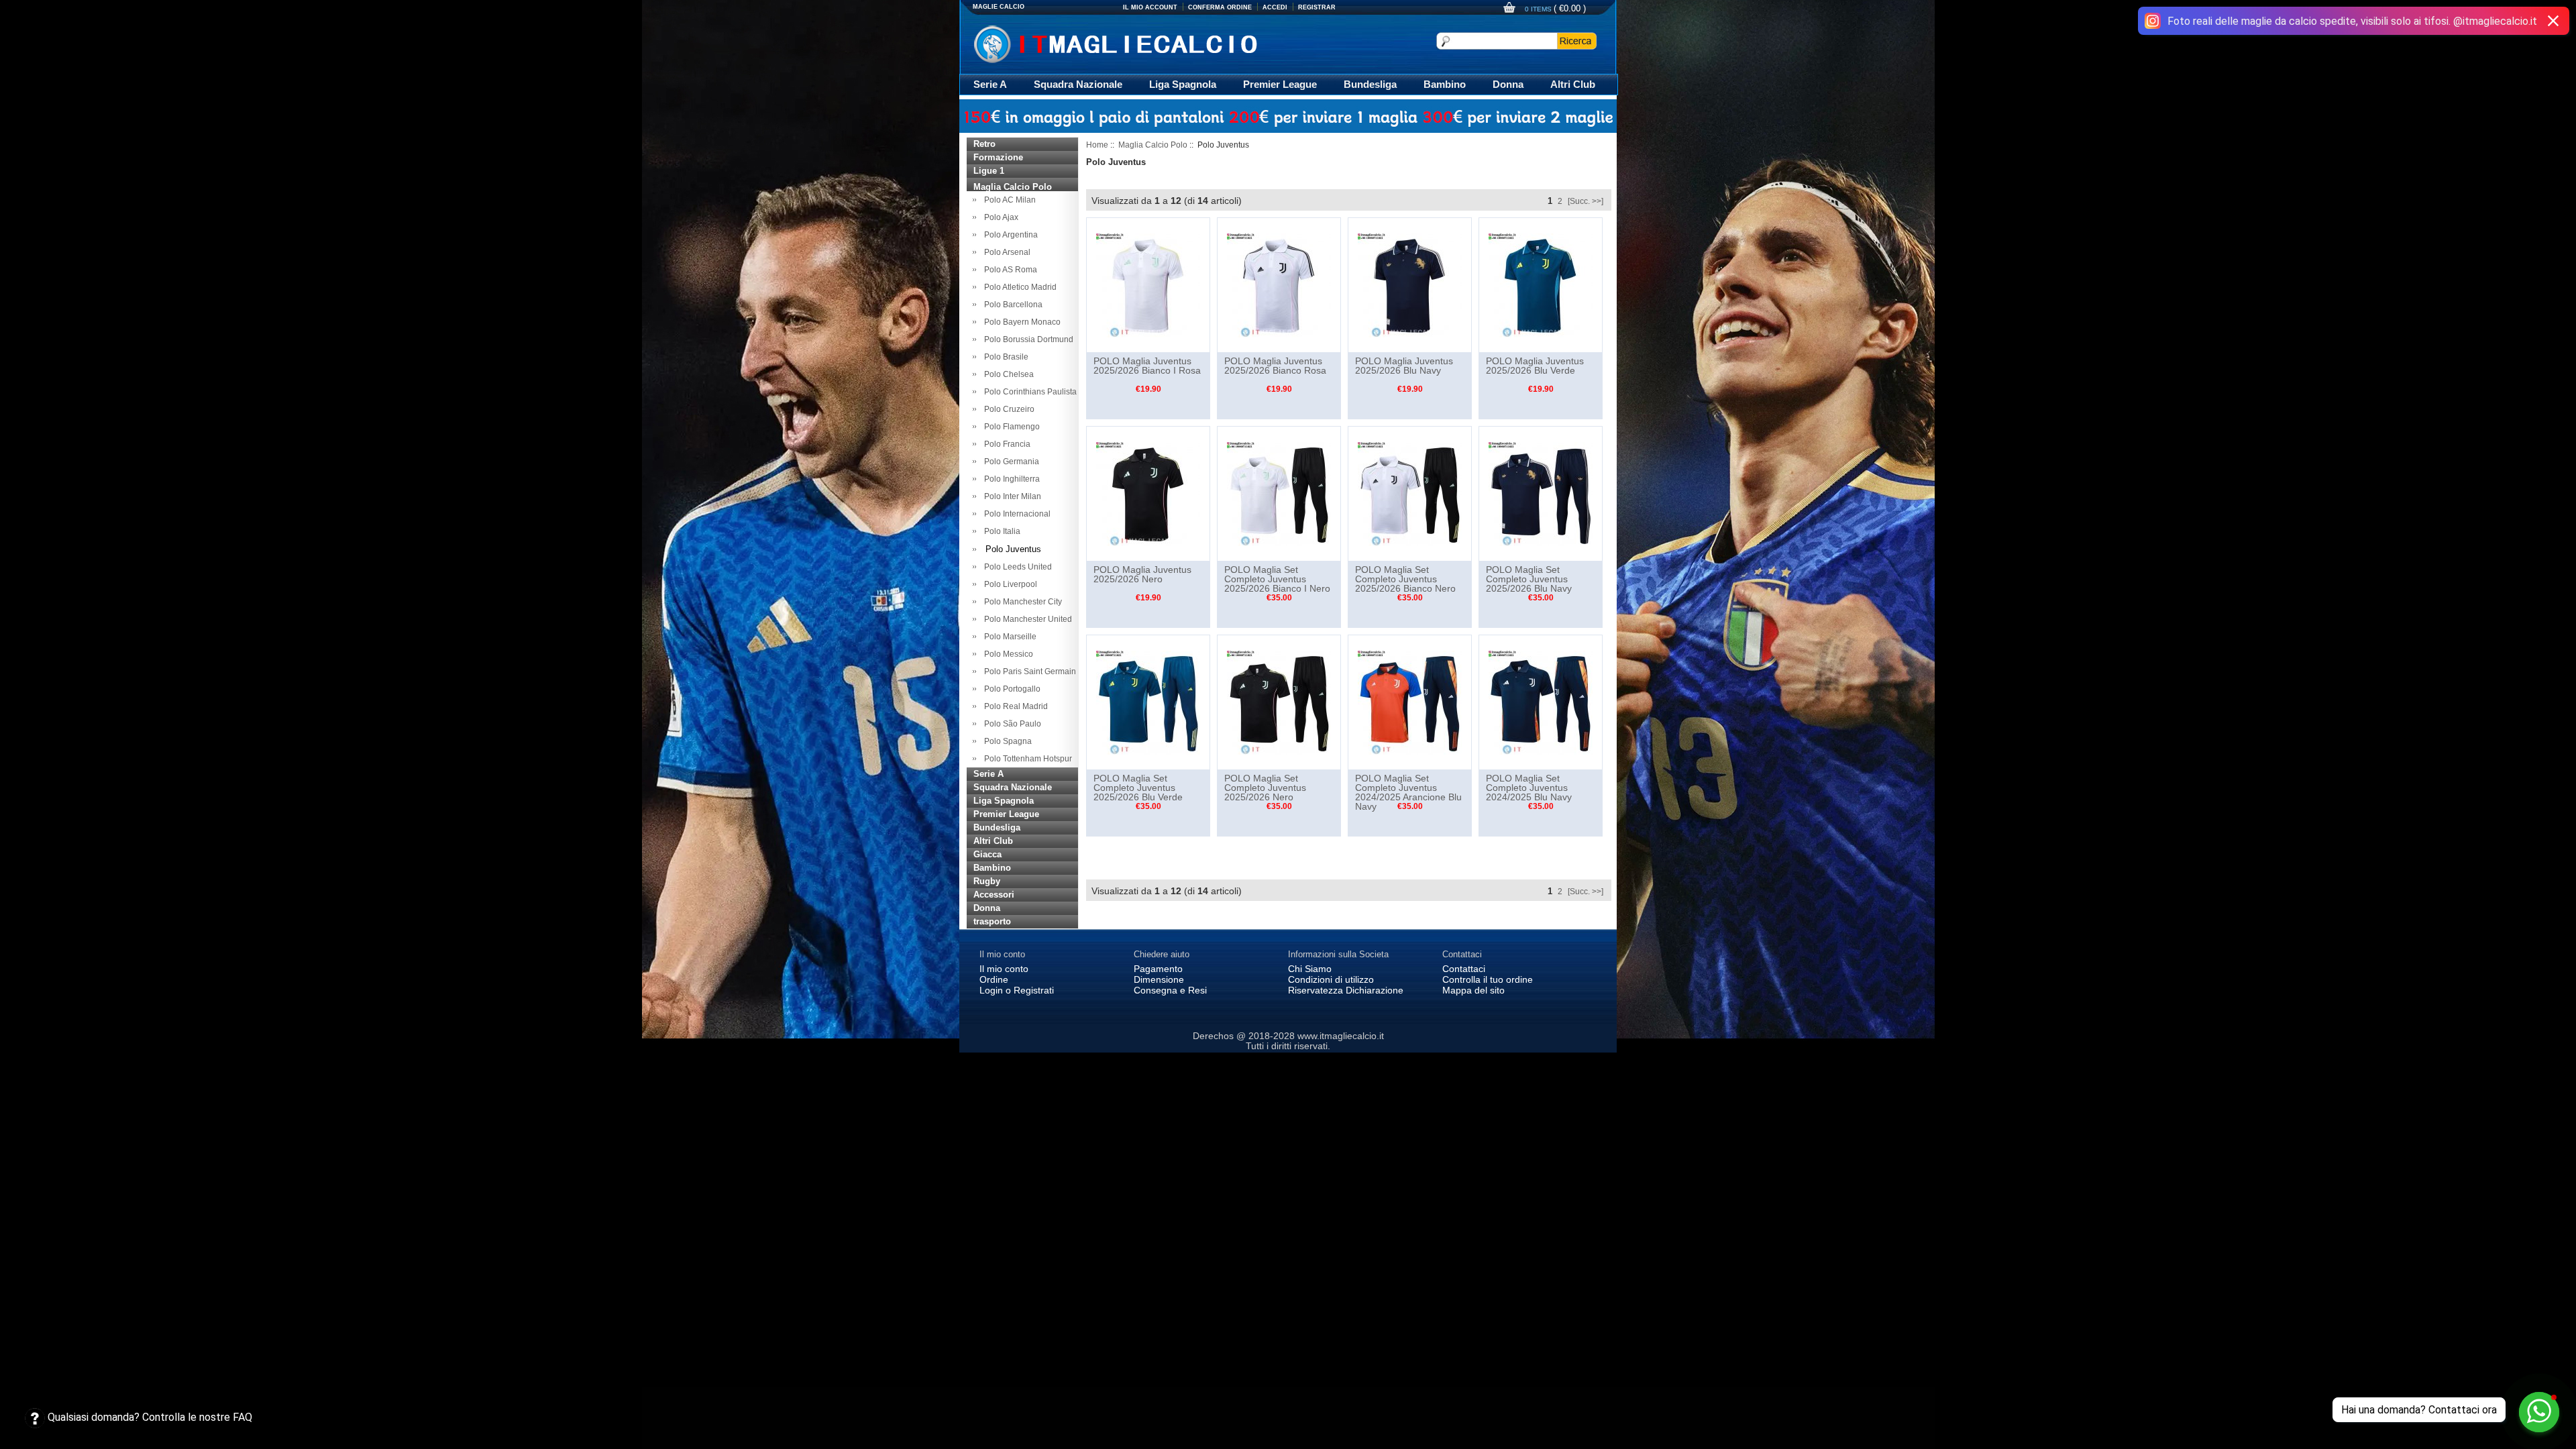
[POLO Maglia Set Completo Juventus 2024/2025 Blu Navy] (1541, 702)
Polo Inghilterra (1010, 479)
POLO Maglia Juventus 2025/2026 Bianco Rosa (1275, 366)
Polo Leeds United (1016, 567)
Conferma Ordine (1220, 7)
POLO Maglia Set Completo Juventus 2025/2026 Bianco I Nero (1277, 579)
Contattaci (1464, 969)
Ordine (994, 979)
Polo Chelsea (1007, 374)
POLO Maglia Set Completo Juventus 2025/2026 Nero (1265, 788)
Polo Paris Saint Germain (1028, 672)
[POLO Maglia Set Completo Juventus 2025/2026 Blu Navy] (1541, 493)
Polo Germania (1010, 462)
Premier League (1280, 84)
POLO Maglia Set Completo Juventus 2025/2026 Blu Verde (1138, 788)
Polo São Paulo (1011, 724)
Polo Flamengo (1010, 427)
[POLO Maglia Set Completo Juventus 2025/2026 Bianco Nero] (1410, 493)
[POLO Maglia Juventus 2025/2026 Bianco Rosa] (1279, 284)
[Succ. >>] (1586, 201)
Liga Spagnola (1183, 84)
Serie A (990, 84)
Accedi (1275, 7)
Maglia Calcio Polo (1153, 145)
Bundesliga (1370, 84)
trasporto (992, 921)
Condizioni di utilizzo (1331, 979)
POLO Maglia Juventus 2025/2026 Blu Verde (1535, 366)
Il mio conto (1004, 969)
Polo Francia (1005, 444)
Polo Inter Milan (1011, 496)
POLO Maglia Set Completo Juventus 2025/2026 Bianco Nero (1405, 579)
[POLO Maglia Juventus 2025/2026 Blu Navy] (1410, 284)
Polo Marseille (1008, 637)
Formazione (998, 157)
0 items (1539, 9)
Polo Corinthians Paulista (1028, 392)
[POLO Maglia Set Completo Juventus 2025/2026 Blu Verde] (1148, 702)
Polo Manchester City (1021, 602)
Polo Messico (1007, 654)
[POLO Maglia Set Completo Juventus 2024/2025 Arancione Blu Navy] (1410, 702)
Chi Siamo (1310, 969)
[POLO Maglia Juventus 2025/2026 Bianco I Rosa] (1148, 284)
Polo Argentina (1009, 235)
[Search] (1577, 41)
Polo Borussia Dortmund (1027, 339)
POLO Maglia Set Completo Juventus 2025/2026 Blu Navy (1529, 579)
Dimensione (1159, 979)
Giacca (987, 854)
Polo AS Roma (1009, 270)
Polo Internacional (1015, 514)
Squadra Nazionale (1078, 84)
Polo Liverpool (1009, 584)
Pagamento (1158, 969)
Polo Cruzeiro (1007, 409)
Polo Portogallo (1010, 689)
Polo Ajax (999, 217)
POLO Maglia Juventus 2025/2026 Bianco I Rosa (1147, 366)
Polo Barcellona (1011, 305)
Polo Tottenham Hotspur (1026, 759)
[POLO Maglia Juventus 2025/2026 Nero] (1148, 493)
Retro (984, 144)
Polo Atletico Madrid (1018, 287)
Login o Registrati (1017, 990)
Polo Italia (1000, 531)
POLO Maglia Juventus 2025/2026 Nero (1142, 574)
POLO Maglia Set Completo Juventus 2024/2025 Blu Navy (1529, 788)
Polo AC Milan (1008, 200)
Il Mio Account (1150, 7)
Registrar (1317, 7)
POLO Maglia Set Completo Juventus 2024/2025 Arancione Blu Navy (1408, 792)
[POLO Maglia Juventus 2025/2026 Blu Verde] (1541, 284)
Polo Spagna (1006, 741)
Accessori (994, 895)
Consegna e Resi (1170, 990)
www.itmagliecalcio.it (1341, 1036)
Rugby (987, 881)
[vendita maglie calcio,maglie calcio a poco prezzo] (1143, 43)
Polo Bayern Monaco (1020, 322)
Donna (1508, 84)
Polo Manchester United (1026, 619)
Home (1097, 145)
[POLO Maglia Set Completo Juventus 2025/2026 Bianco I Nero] (1279, 493)
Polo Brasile (1004, 357)
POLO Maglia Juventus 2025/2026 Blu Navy (1404, 366)
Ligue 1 (989, 171)
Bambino (1445, 84)
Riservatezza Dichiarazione (1346, 990)
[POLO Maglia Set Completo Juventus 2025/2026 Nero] (1279, 702)
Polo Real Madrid (1014, 706)
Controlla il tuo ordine (1488, 979)
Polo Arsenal (1005, 252)
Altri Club (1573, 84)
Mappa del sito (1473, 990)
